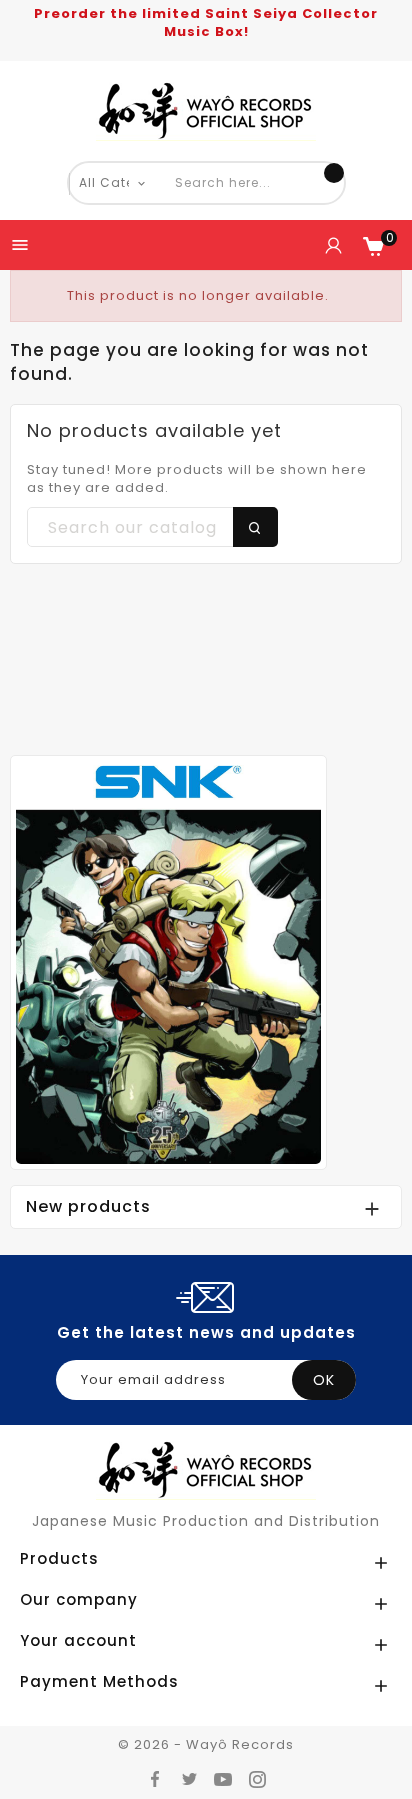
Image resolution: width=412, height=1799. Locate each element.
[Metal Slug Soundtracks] (168, 961)
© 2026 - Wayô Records (206, 1744)
